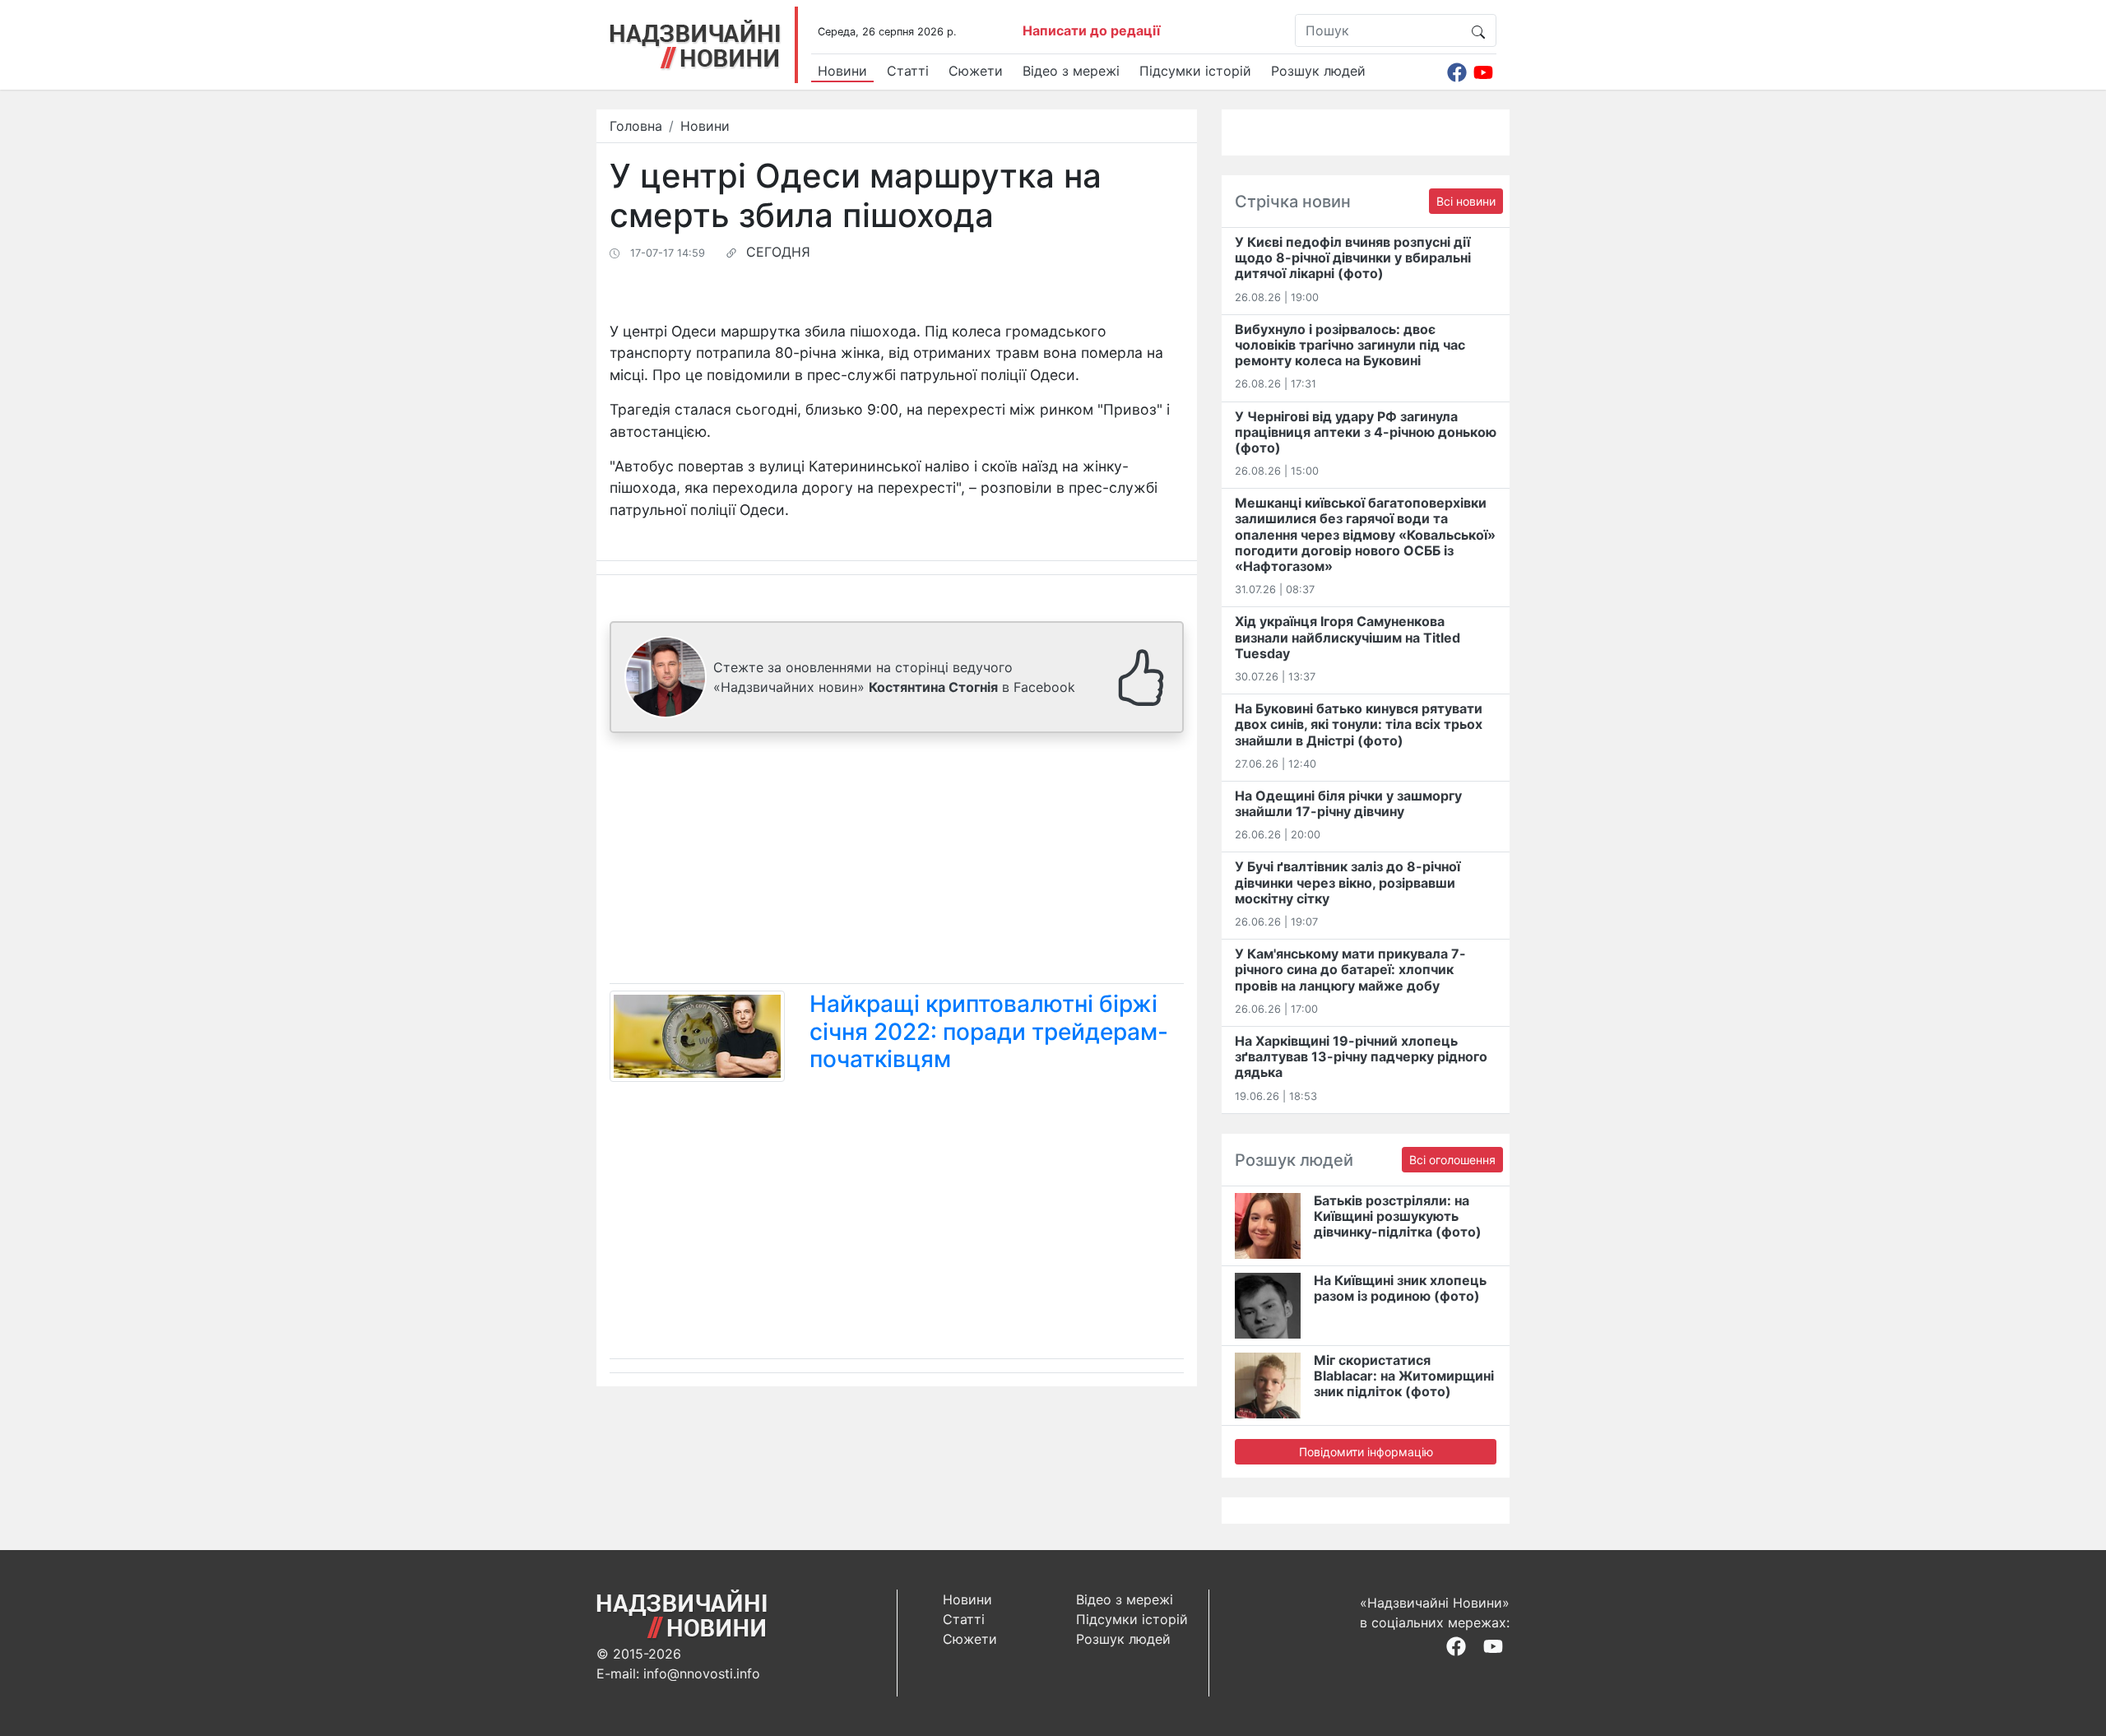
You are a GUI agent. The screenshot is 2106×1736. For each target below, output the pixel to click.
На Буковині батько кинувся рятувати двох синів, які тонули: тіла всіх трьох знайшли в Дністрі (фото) (1359, 724)
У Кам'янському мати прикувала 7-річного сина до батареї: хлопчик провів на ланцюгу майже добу (1350, 969)
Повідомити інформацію (1366, 1452)
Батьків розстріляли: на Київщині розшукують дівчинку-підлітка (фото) (1398, 1216)
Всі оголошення (1452, 1160)
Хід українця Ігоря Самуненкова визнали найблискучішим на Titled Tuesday (1348, 637)
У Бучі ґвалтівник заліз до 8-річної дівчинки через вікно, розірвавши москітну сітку (1348, 882)
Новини (842, 71)
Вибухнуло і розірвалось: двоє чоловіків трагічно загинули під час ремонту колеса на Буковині (1350, 345)
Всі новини (1466, 201)
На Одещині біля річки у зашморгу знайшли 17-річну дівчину (1348, 803)
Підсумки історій (1195, 71)
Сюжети (976, 71)
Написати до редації (1091, 30)
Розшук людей (1318, 71)
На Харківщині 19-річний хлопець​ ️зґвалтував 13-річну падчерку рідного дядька (1361, 1056)
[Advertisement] (897, 861)
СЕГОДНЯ (778, 252)
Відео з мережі (1071, 71)
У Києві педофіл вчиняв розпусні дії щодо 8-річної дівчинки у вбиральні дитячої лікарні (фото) (1353, 258)
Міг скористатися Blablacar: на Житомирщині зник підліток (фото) (1404, 1376)
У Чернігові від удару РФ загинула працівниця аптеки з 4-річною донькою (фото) (1366, 432)
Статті (908, 71)
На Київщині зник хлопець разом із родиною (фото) (1400, 1288)
